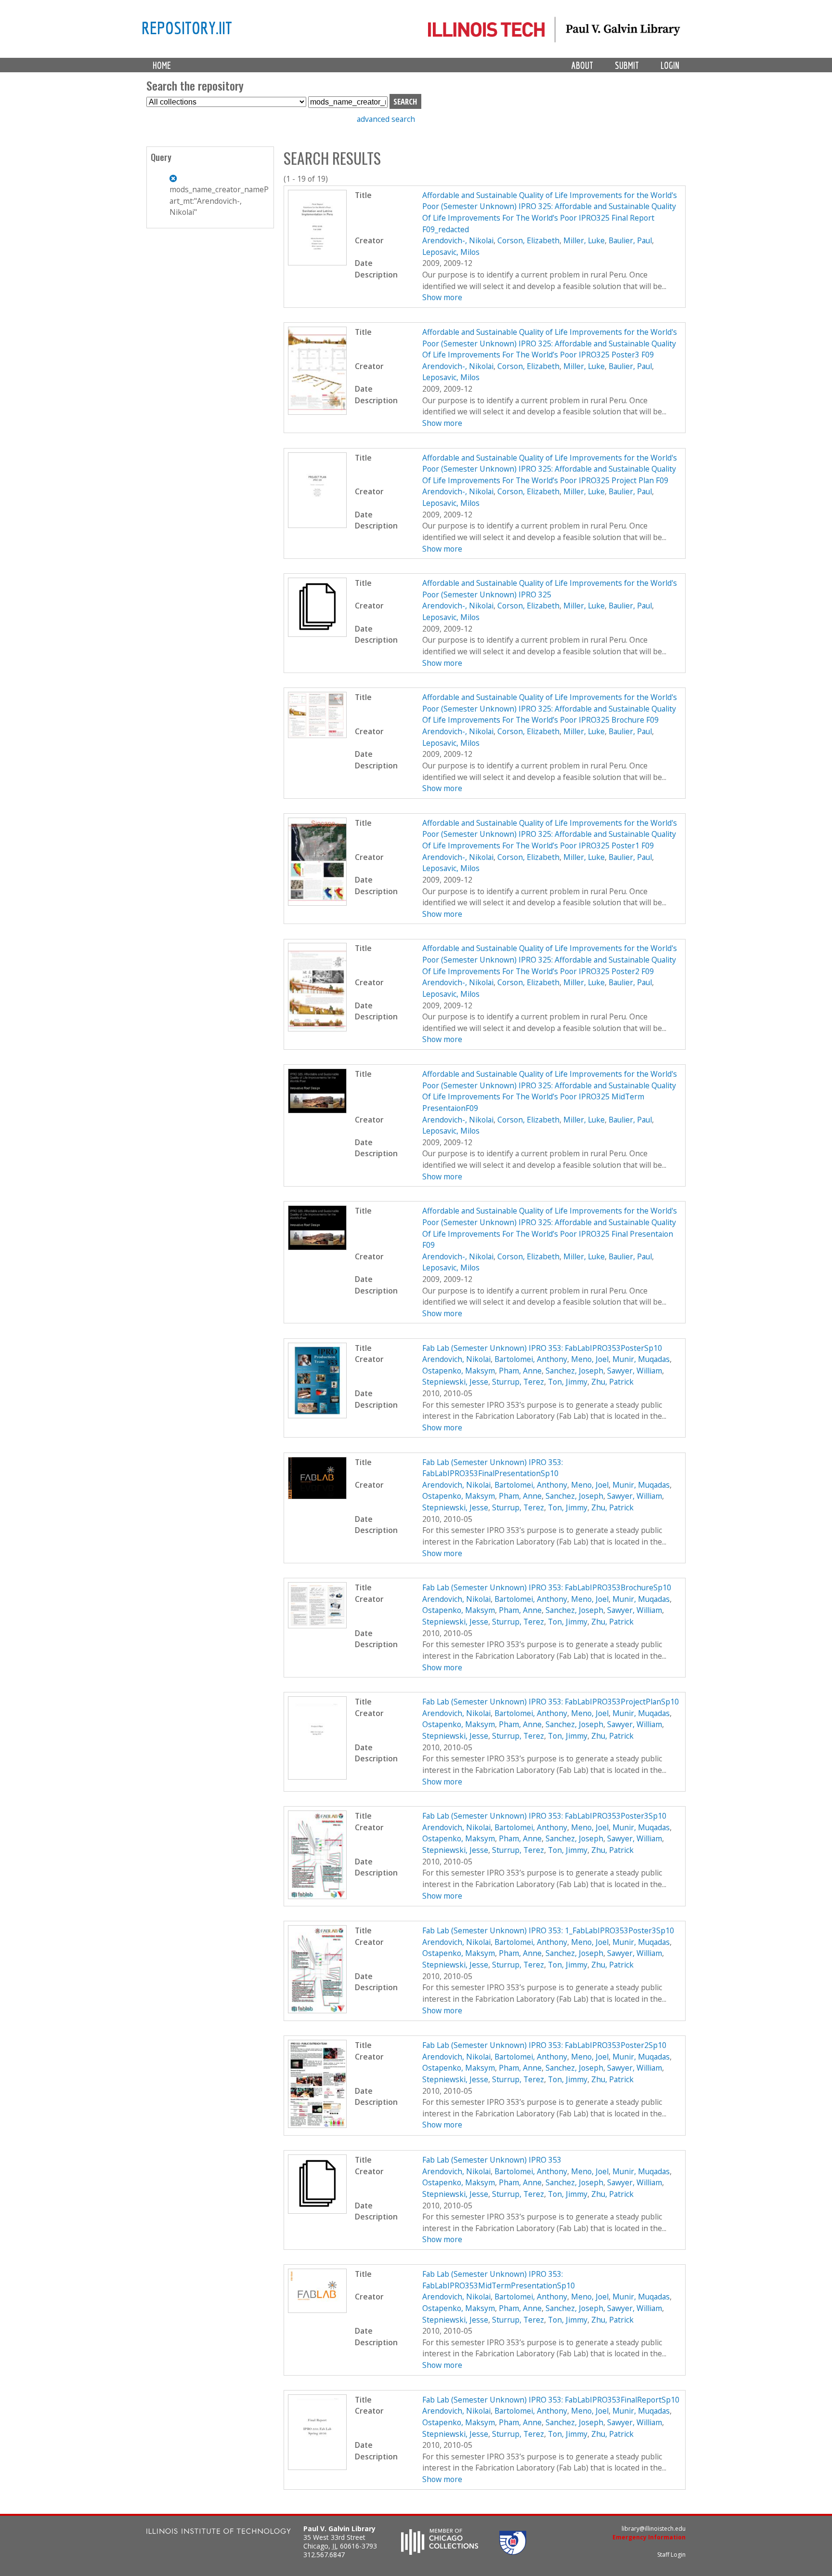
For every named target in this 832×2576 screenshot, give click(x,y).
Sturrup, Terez (518, 1382)
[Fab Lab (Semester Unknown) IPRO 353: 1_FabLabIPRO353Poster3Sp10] (318, 2010)
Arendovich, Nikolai (456, 1359)
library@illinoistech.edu (654, 2529)
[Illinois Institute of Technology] (219, 2532)
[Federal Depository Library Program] (513, 2552)
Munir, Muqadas (641, 1359)
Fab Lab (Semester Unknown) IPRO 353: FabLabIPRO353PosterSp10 (542, 1348)
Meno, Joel (590, 1359)
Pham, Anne (520, 1371)
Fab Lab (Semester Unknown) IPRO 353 (492, 2160)
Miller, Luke (584, 240)
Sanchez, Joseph (574, 1371)
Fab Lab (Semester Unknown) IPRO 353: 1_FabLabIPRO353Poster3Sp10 (548, 1930)
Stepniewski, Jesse (455, 1382)
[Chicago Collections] (440, 2552)
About (582, 65)
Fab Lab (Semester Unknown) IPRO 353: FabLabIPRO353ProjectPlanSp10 (551, 1702)
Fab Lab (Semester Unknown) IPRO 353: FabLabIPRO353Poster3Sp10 (544, 1816)
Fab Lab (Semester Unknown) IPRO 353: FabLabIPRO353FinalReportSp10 (551, 2400)
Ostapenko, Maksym (459, 1371)
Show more (442, 297)
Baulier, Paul (630, 240)
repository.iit (187, 27)
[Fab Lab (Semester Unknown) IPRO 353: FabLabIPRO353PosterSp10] (318, 1415)
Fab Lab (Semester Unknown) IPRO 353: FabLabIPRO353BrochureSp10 (547, 1587)
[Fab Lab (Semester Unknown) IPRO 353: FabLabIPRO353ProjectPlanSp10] (318, 1777)
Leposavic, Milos (451, 252)
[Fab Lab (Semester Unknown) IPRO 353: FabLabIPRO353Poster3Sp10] (318, 1896)
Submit (627, 65)
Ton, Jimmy (568, 1382)
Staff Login (671, 2555)
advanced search (386, 119)
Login (670, 65)
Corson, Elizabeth (528, 240)
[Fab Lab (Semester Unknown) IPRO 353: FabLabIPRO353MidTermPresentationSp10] (318, 2310)
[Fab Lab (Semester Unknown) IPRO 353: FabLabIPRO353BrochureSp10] (318, 1625)
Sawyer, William (635, 1371)
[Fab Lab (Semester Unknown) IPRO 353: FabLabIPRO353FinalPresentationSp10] (318, 1496)
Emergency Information (649, 2537)
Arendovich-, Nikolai (458, 240)
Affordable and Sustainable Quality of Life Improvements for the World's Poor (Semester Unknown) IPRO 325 (550, 589)
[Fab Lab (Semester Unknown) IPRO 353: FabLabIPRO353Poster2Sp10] (318, 2125)
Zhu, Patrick (612, 1382)
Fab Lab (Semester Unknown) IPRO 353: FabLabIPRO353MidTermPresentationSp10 (499, 2280)
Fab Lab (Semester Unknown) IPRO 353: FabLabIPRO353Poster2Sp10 (544, 2045)
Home (162, 65)
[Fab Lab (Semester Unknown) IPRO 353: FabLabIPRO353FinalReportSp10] (318, 2467)
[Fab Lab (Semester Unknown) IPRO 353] (318, 2211)
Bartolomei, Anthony (531, 1359)
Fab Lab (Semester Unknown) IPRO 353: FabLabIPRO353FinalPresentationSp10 (493, 1468)
